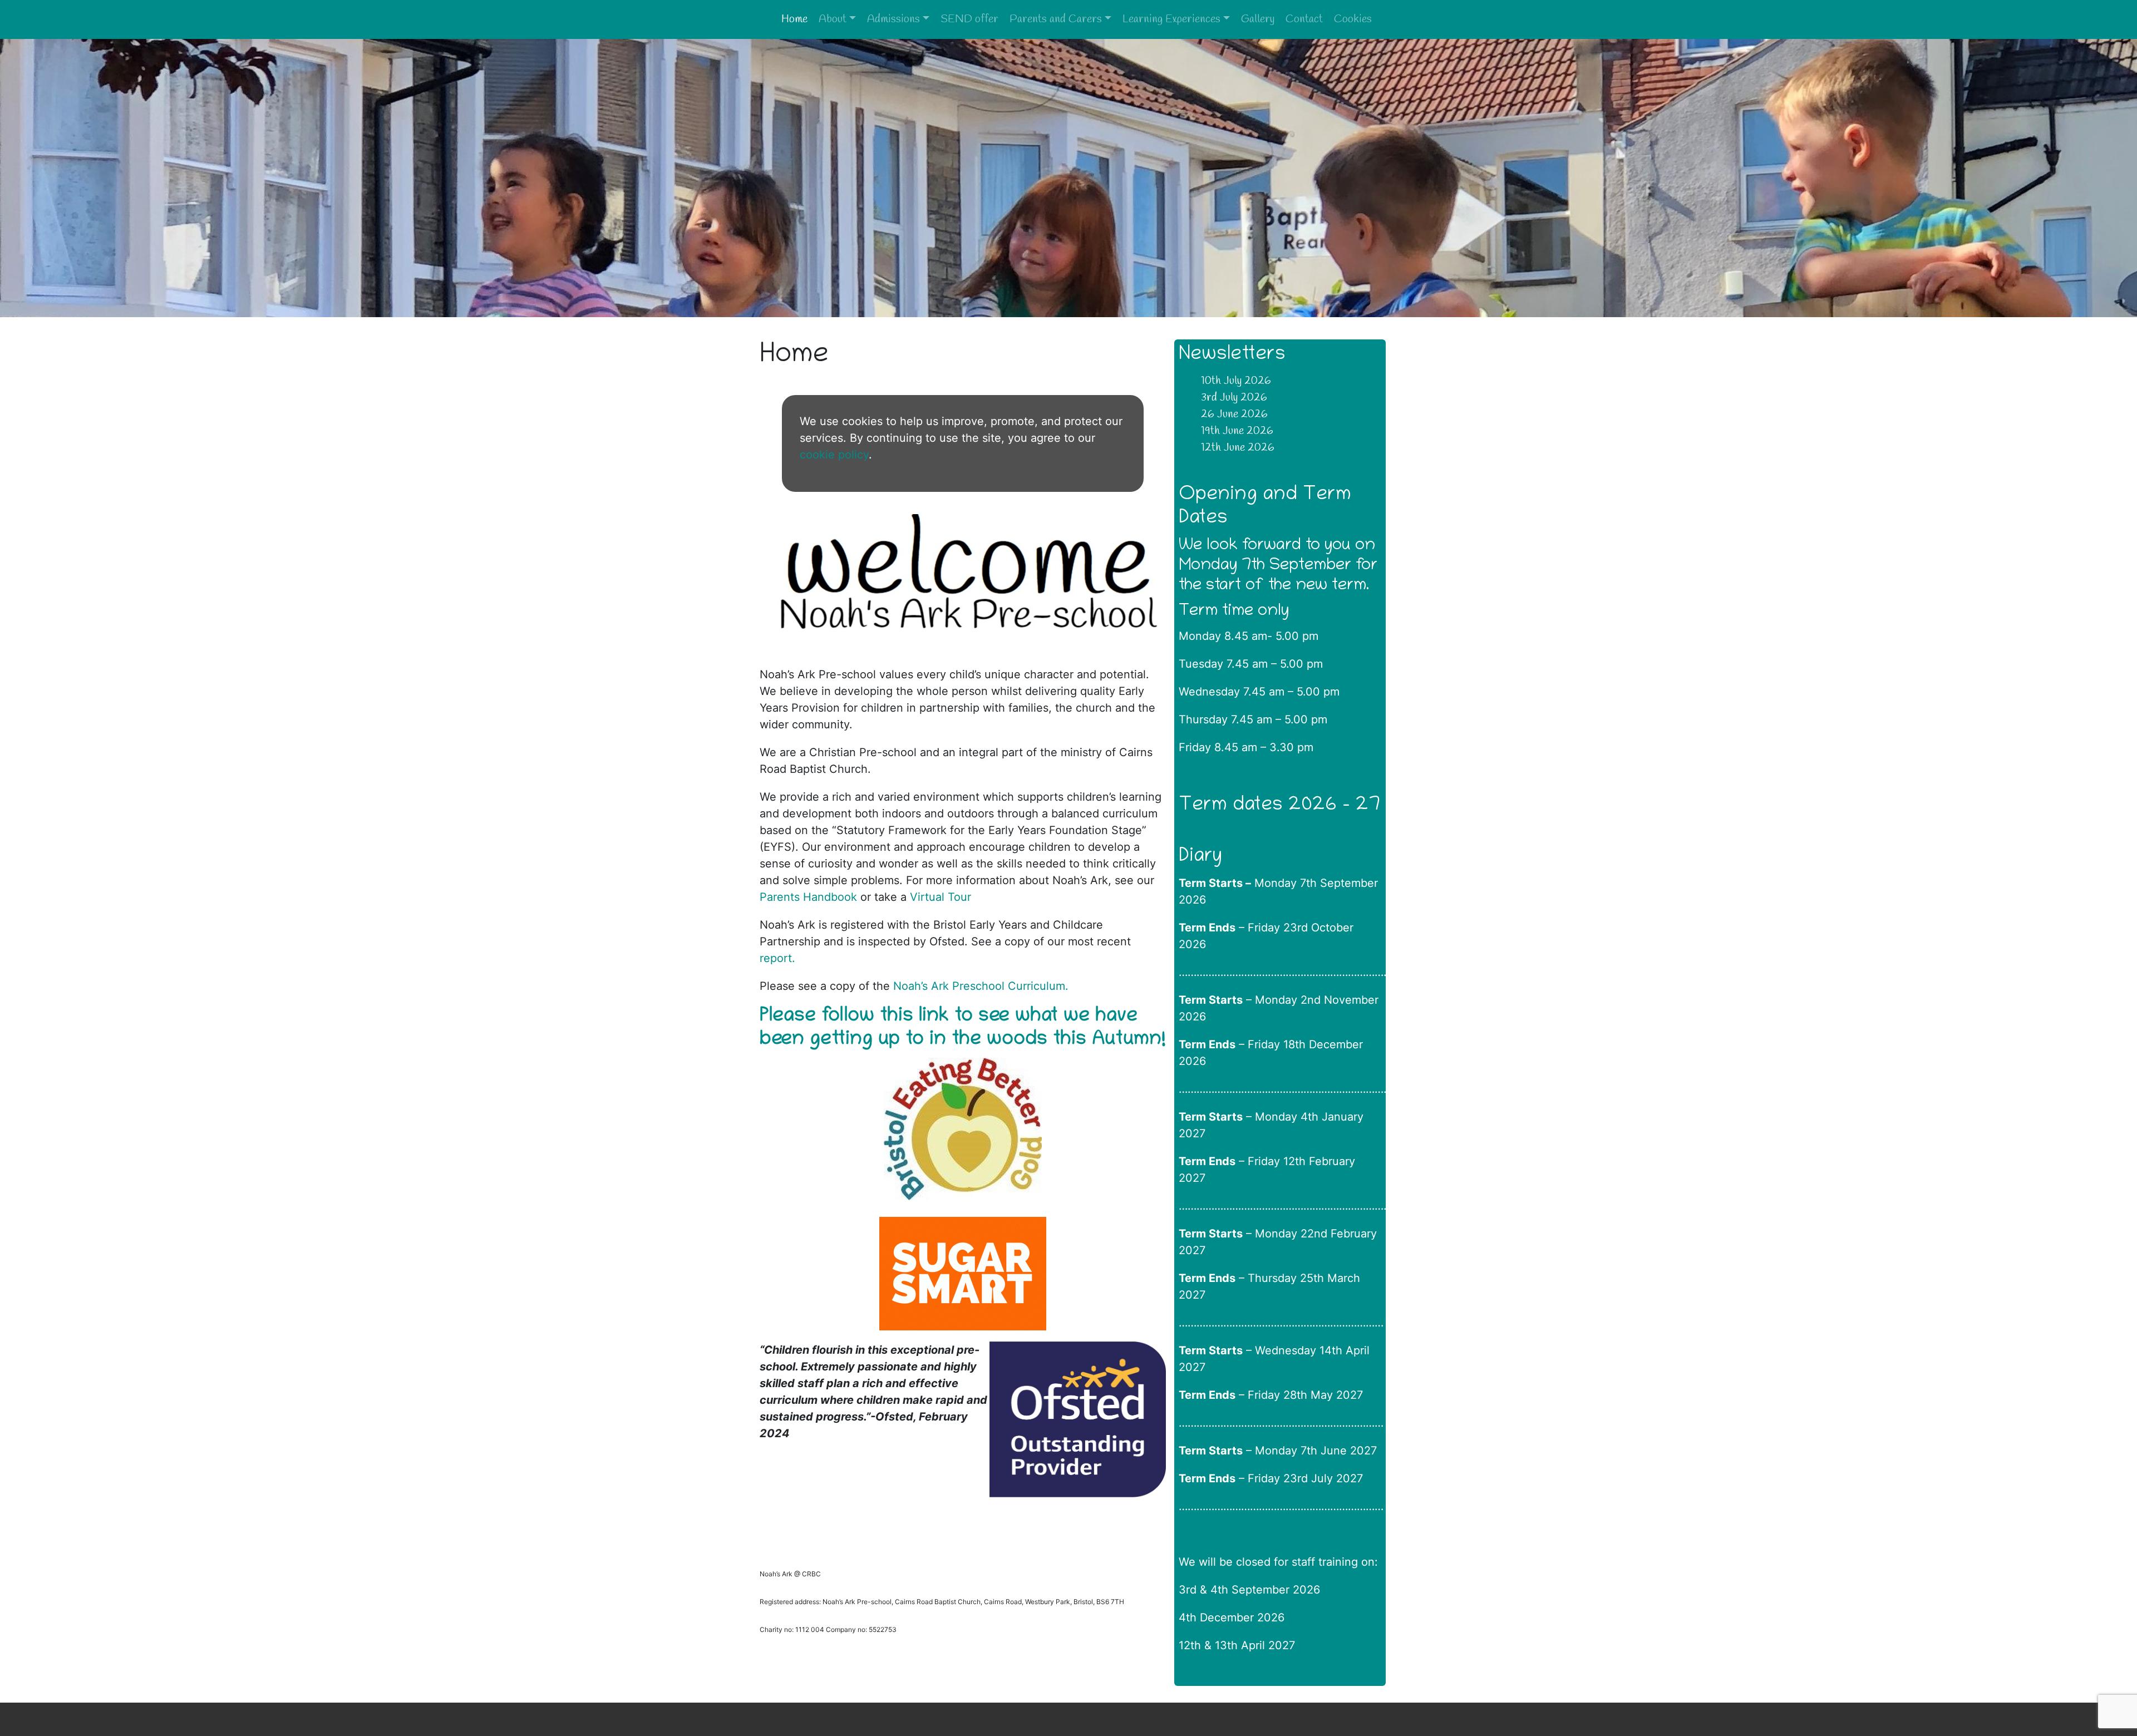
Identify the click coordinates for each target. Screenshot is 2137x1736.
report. (777, 958)
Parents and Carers (1056, 19)
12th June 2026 (1238, 448)
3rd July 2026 (1234, 398)
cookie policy (834, 455)
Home (794, 19)
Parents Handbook (810, 897)
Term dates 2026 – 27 (1279, 806)
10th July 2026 (1236, 381)
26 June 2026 (1234, 414)
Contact (1304, 19)
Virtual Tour (941, 897)
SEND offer (969, 19)
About (833, 19)
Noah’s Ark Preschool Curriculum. (983, 986)
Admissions (893, 19)
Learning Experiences (1171, 19)
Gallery (1258, 19)
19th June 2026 (1237, 431)
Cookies (1353, 19)
